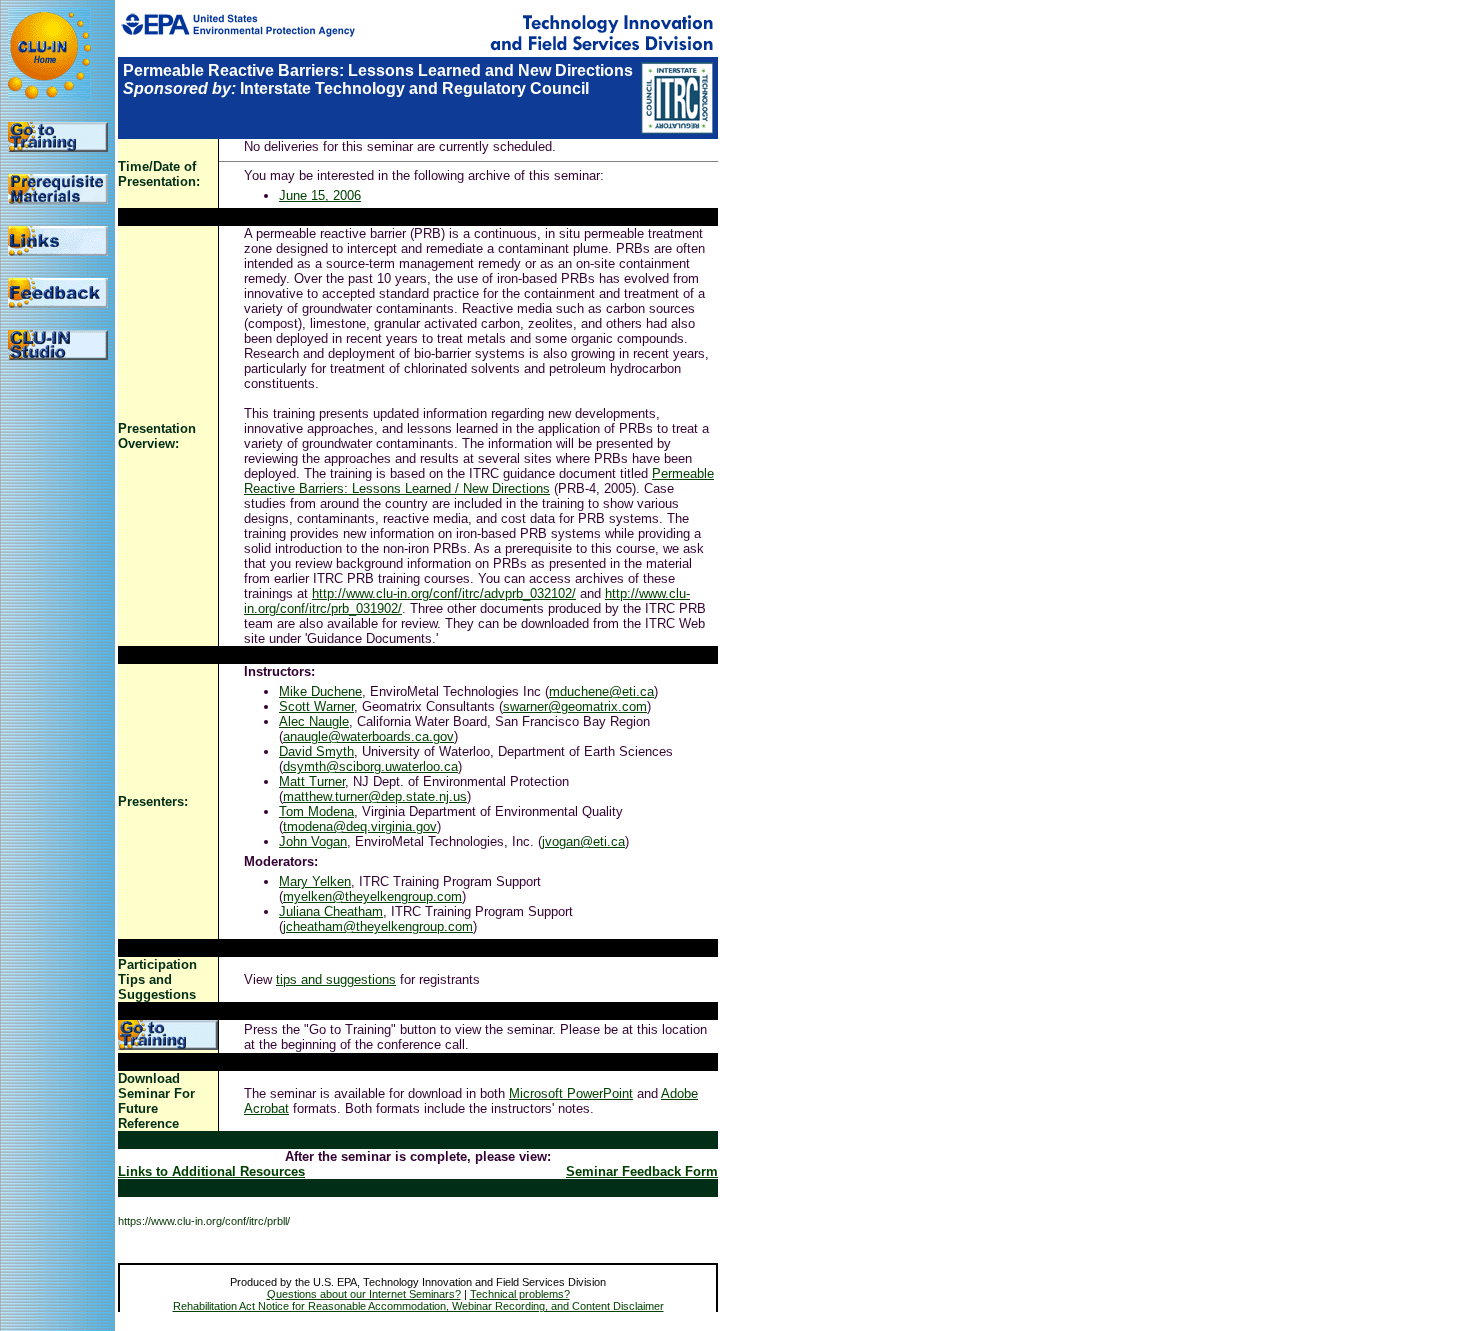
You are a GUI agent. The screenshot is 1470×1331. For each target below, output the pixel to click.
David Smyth (316, 751)
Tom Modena (316, 811)
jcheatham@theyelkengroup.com (378, 926)
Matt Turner (312, 781)
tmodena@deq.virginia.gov (360, 826)
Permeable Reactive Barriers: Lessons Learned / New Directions (479, 481)
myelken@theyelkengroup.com (372, 896)
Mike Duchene (320, 691)
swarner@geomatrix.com (575, 706)
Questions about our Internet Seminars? (364, 1294)
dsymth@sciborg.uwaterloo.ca (370, 766)
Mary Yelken (315, 881)
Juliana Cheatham (331, 911)
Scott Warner (316, 706)
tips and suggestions (336, 979)
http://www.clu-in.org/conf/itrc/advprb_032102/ (444, 593)
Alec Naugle (314, 721)
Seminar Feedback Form (642, 1171)
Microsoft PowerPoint (571, 1093)
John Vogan (313, 841)
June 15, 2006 (320, 195)
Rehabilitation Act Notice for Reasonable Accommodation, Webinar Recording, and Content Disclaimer (418, 1306)
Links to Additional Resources (211, 1171)
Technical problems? (520, 1294)
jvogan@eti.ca (583, 841)
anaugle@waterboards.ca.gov (368, 736)
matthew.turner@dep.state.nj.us (375, 796)
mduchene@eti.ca (601, 691)
